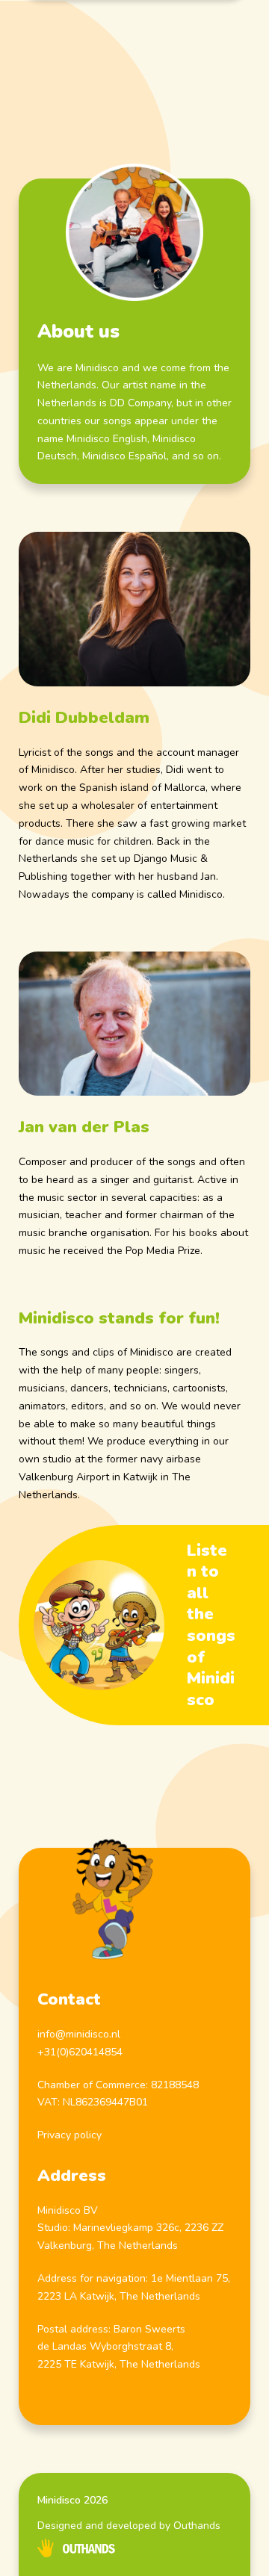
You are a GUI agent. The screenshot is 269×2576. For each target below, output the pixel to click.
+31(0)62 (59, 2052)
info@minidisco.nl (79, 2034)
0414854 (102, 2052)
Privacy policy (69, 2135)
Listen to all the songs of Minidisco (211, 1625)
